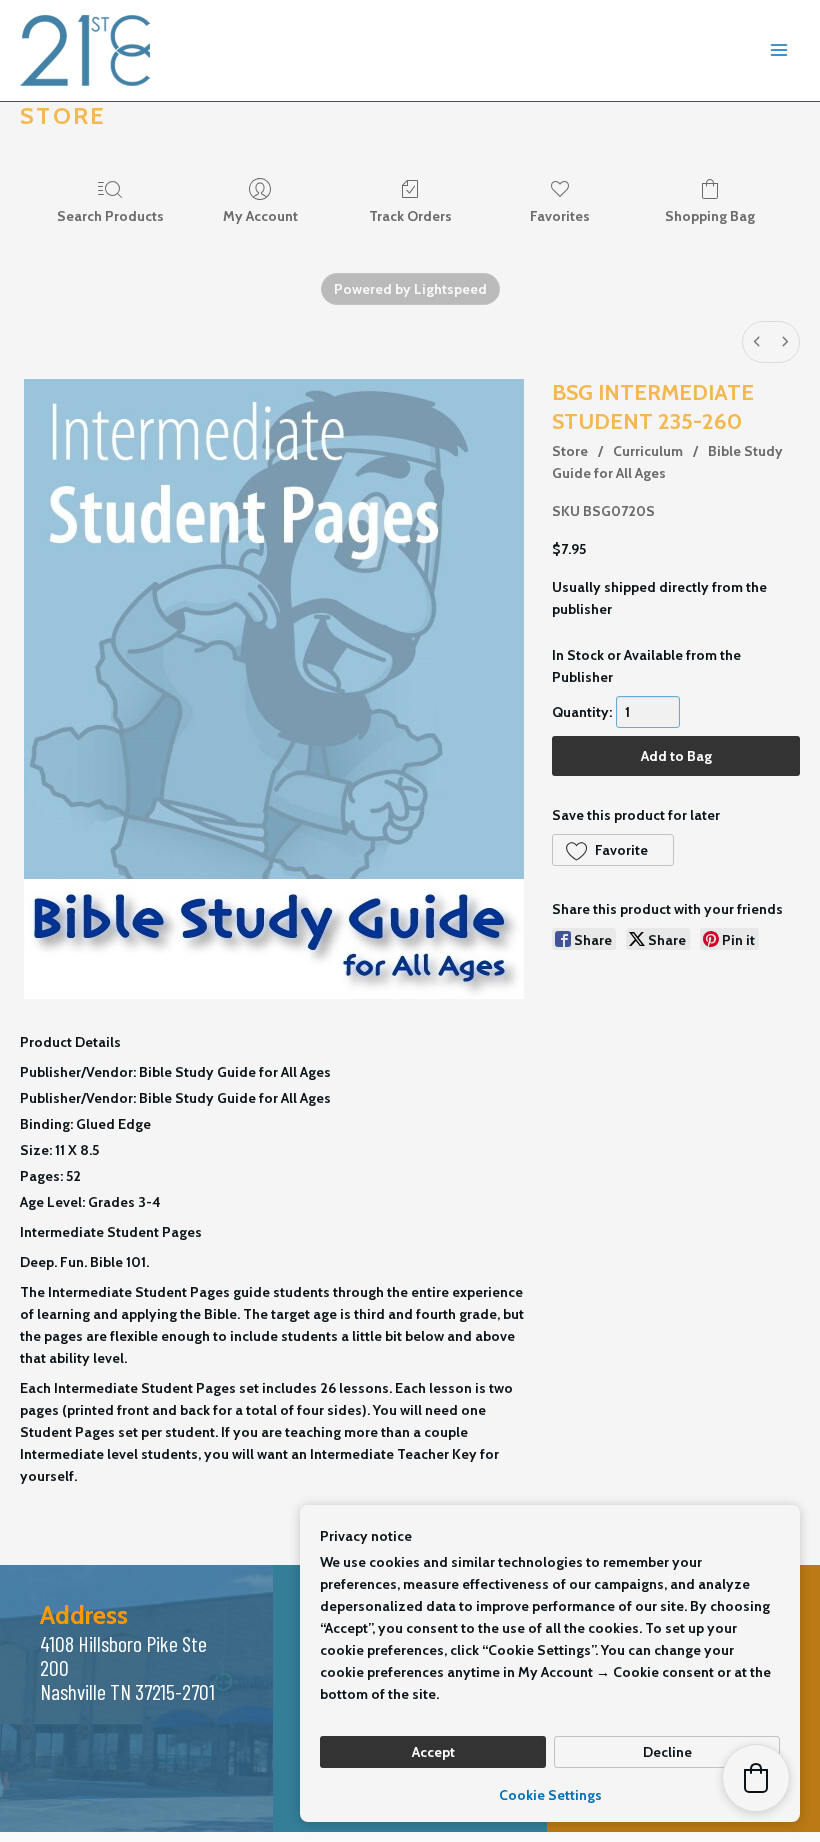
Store (570, 451)
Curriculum (648, 451)
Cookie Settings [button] (550, 1795)
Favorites (560, 216)
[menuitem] (757, 342)
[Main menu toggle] (779, 51)
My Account (260, 216)
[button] (613, 850)
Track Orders (410, 216)
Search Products (110, 216)
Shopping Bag (710, 216)
